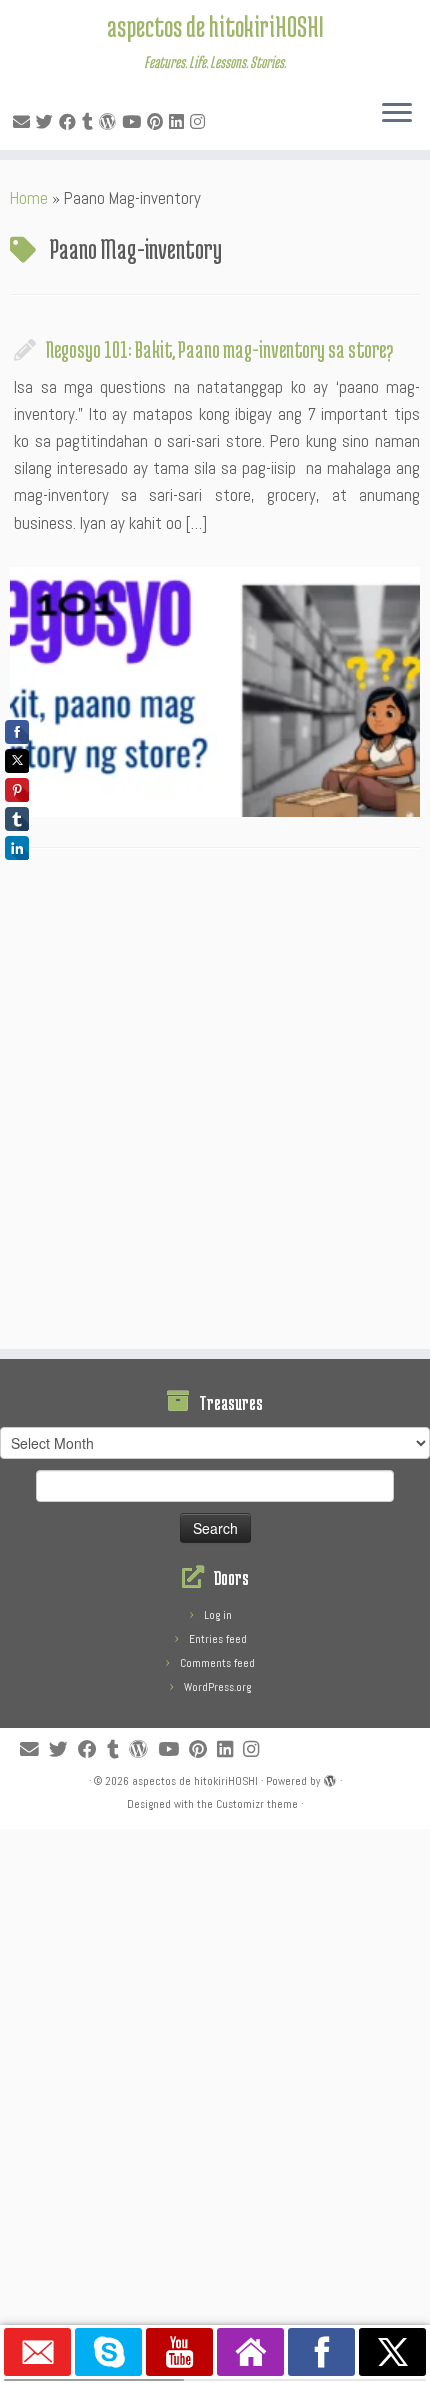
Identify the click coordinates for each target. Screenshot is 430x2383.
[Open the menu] (397, 114)
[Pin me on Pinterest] (158, 122)
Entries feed (218, 1639)
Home (29, 198)
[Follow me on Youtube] (134, 122)
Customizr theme (257, 1804)
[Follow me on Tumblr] (90, 122)
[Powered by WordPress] (330, 1778)
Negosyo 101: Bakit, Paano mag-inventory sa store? (219, 349)
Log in (218, 1615)
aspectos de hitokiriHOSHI (215, 26)
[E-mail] (24, 122)
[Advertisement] (215, 1104)
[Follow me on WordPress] (110, 122)
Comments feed (217, 1663)
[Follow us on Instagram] (200, 122)
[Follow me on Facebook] (70, 122)
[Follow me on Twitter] (47, 122)
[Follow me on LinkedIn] (179, 122)
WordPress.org (217, 1687)
